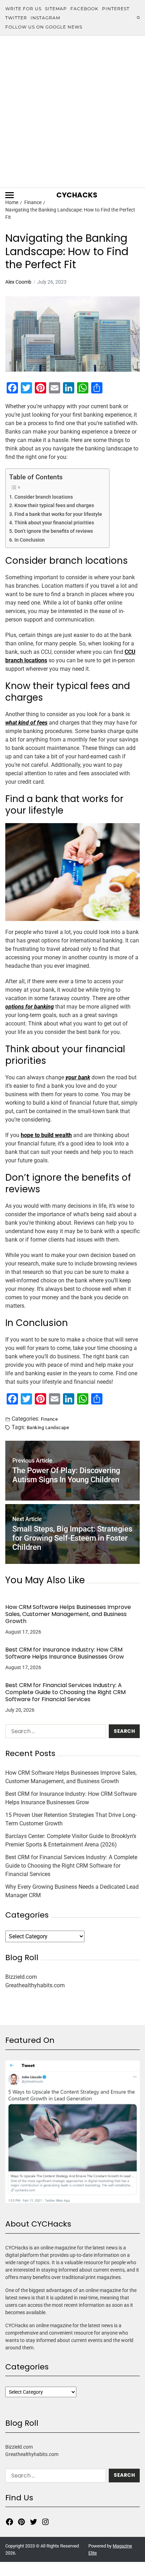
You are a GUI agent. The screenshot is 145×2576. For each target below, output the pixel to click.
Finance (49, 1419)
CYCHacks (77, 195)
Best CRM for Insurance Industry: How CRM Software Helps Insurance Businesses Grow (65, 1653)
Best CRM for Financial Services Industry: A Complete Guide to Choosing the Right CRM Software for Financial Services (65, 1692)
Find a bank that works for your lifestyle (58, 514)
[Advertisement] (72, 112)
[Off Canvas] (10, 195)
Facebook (84, 9)
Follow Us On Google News (44, 27)
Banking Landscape (48, 1427)
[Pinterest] (21, 2522)
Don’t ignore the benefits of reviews (54, 531)
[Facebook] (10, 2522)
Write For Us (23, 9)
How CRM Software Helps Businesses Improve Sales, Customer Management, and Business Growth (68, 1614)
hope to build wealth (46, 1135)
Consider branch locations (44, 497)
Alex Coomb (18, 282)
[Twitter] (33, 2522)
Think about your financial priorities (54, 523)
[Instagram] (45, 2522)
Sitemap (56, 9)
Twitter (16, 18)
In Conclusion (30, 540)
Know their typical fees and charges (54, 506)
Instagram (45, 18)
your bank (78, 1077)
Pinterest (116, 9)
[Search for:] (54, 1733)
